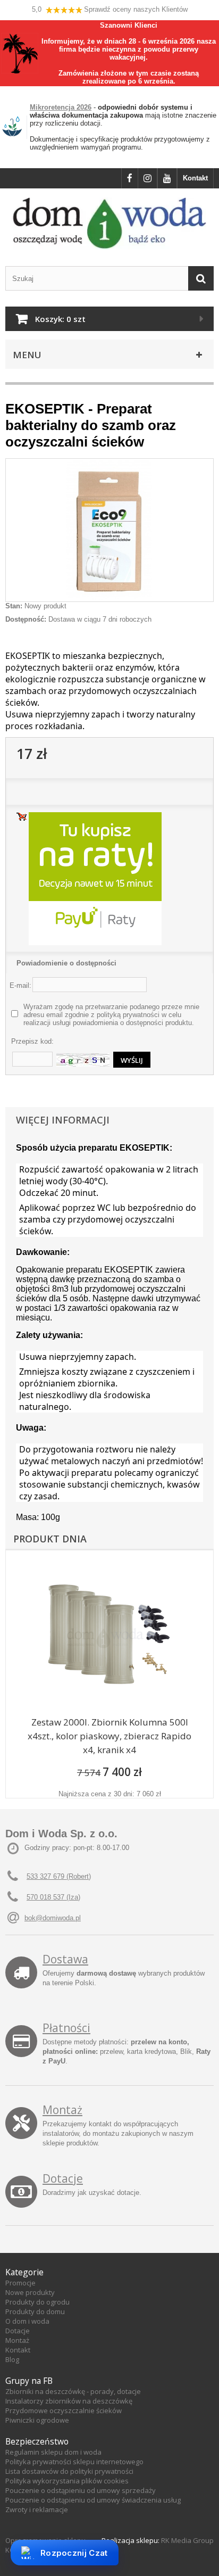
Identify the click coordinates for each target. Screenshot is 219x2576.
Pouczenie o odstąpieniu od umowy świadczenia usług (93, 2500)
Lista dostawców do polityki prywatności (69, 2471)
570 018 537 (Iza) (53, 1897)
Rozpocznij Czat (74, 2553)
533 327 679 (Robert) (59, 1876)
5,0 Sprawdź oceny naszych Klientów (110, 9)
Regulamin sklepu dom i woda (53, 2452)
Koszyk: (60, 319)
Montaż (62, 2110)
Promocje (20, 2283)
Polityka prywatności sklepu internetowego (74, 2462)
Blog (12, 2359)
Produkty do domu (35, 2311)
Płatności (66, 2028)
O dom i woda (27, 2321)
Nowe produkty (30, 2292)
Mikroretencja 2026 (61, 107)
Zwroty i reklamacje (37, 2509)
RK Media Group (187, 2540)
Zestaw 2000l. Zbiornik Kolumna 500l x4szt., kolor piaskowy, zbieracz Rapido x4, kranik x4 (109, 1736)
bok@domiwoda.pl (53, 1918)
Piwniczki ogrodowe (37, 2420)
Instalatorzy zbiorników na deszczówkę (69, 2401)
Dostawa (65, 1959)
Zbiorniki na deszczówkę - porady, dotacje (73, 2391)
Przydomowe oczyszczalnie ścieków (64, 2410)
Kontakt (195, 178)
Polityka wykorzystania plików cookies (67, 2481)
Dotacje (63, 2178)
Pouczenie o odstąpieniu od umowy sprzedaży (81, 2490)
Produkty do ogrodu (37, 2302)
